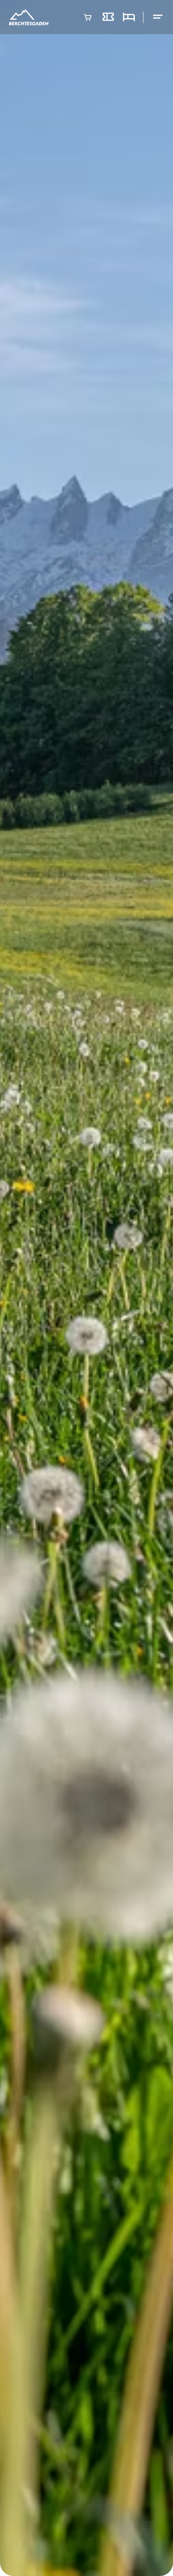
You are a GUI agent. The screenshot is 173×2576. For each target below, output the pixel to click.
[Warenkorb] (88, 17)
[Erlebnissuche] (108, 17)
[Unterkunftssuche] (129, 17)
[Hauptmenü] (158, 17)
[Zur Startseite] (29, 17)
